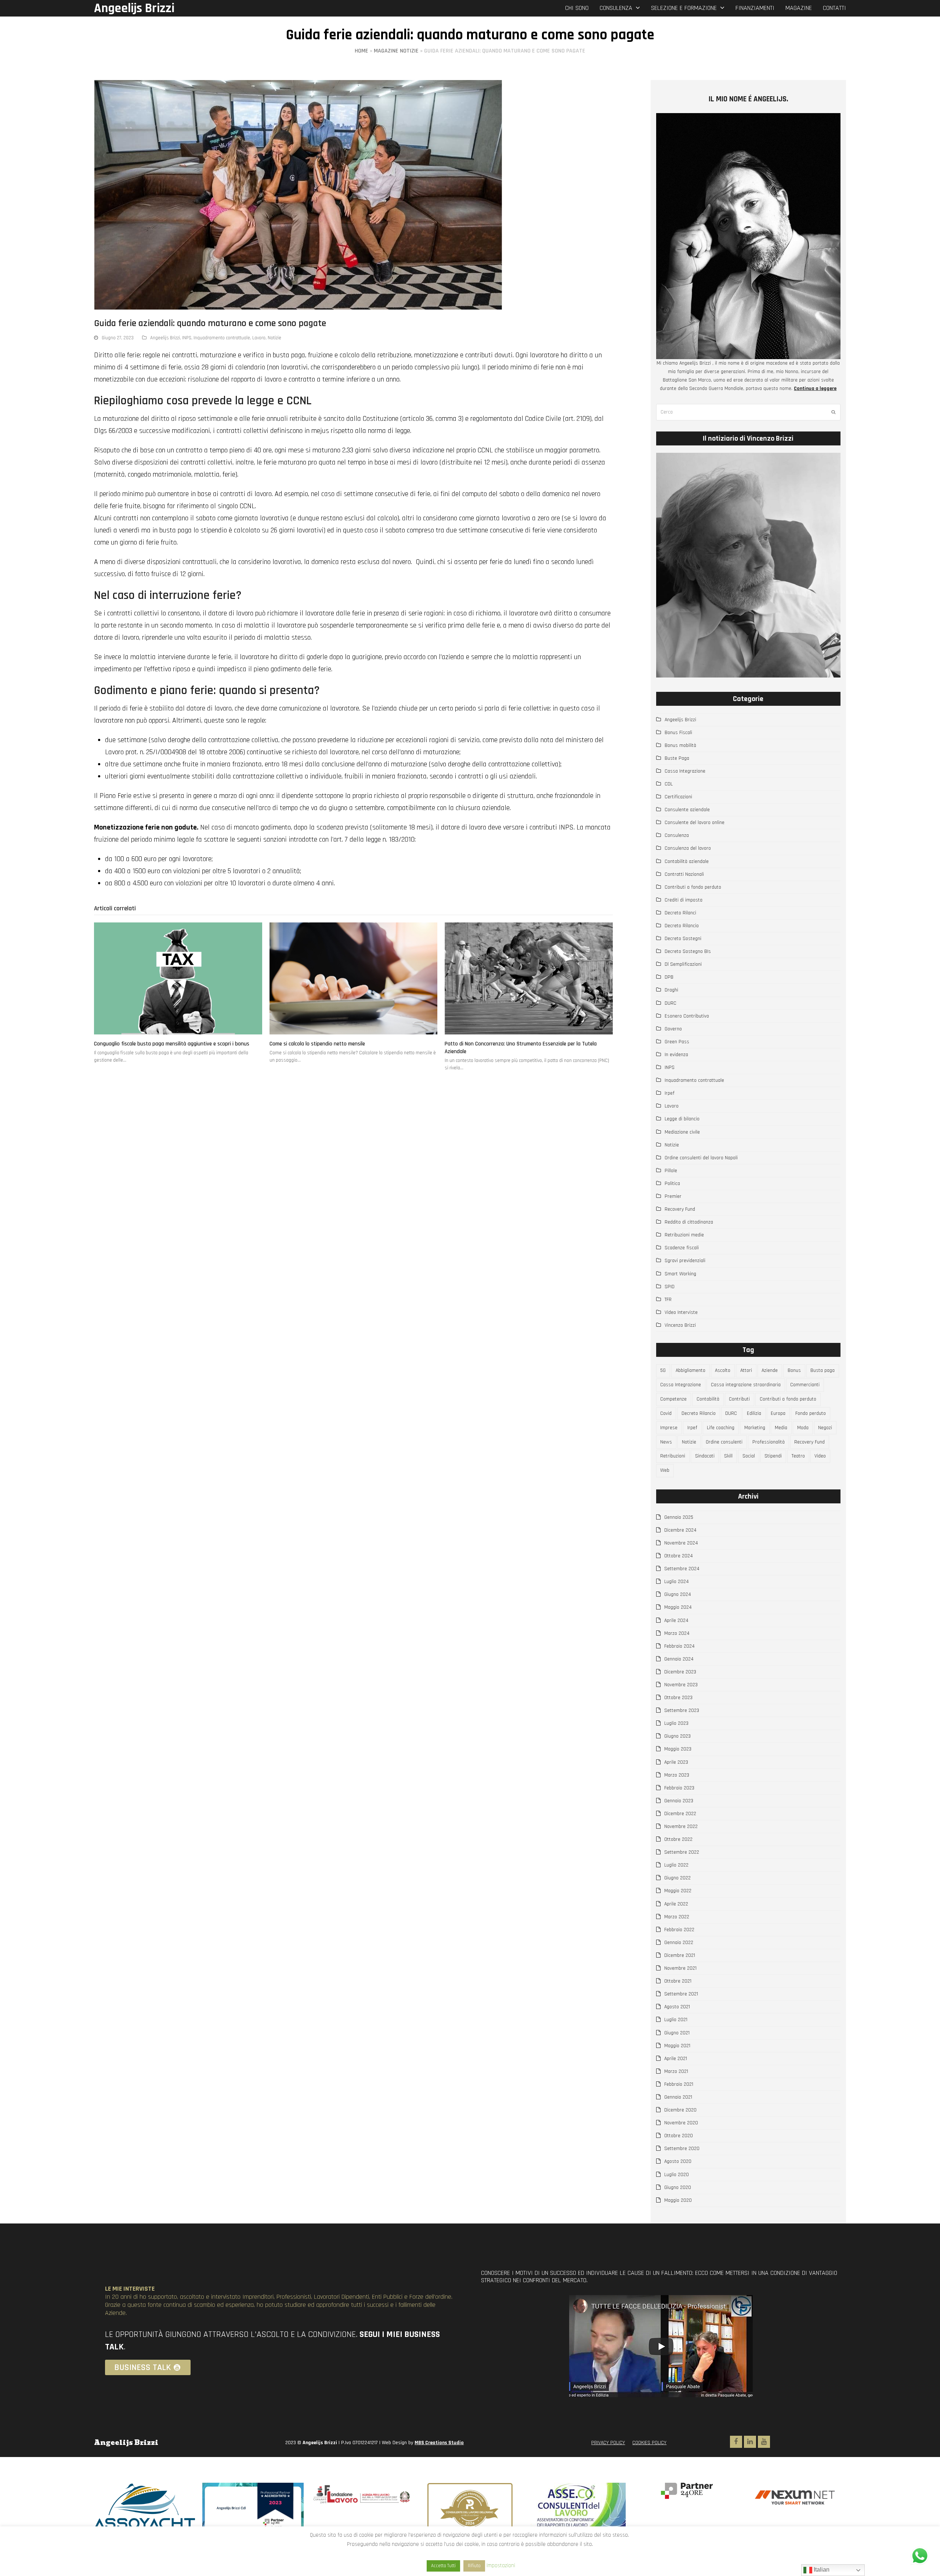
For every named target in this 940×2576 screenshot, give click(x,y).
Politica (672, 1184)
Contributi (739, 1399)
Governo (673, 1029)
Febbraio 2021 (679, 2084)
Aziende (770, 1370)
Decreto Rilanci (680, 913)
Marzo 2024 (677, 1633)
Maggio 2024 (678, 1607)
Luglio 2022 (676, 1865)
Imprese (669, 1428)
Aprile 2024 (676, 1621)
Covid (666, 1413)
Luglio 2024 (677, 1582)
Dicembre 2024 (680, 1530)
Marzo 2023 (677, 1775)
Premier (673, 1196)
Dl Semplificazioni (683, 964)
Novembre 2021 (680, 1968)
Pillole (671, 1171)
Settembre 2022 (682, 1852)
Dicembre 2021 (680, 1955)
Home (361, 51)
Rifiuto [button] (474, 2566)
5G (663, 1370)
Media (781, 1428)
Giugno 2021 (677, 2033)
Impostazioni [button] (501, 2566)
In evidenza (676, 1055)
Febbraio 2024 (679, 1646)
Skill (728, 1456)
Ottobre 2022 (678, 1839)
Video (820, 1456)
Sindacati (705, 1456)
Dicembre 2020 (680, 2110)
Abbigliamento (690, 1370)
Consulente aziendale (687, 810)
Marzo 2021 (676, 2071)
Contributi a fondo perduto (693, 887)
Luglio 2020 (677, 2175)
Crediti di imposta (684, 900)
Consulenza (677, 835)
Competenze (673, 1399)
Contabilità (708, 1399)
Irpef (670, 1093)
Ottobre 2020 (679, 2136)
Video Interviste (681, 1312)
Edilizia (754, 1413)
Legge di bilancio (682, 1119)
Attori (746, 1370)
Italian (821, 2570)
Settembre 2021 (681, 1994)
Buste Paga (677, 758)
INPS (187, 338)
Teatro (798, 1456)
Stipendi (773, 1456)
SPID (670, 1287)
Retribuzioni (673, 1456)
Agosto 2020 (678, 2161)
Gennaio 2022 (679, 1943)
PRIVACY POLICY (608, 2443)
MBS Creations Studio (439, 2443)
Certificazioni (678, 797)
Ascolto (723, 1370)
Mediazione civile (682, 1132)
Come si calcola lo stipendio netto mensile (317, 1044)
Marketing (755, 1428)
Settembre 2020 (682, 2149)
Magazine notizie (396, 51)
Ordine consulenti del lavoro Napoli (701, 1158)
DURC (670, 1003)
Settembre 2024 (682, 1569)
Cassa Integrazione (685, 771)
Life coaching (721, 1428)
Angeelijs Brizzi (134, 8)
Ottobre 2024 (679, 1556)
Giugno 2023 (677, 1736)
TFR (668, 1300)
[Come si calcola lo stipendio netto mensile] (354, 978)
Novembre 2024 (681, 1543)
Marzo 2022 (677, 1917)
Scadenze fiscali (682, 1248)
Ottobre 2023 (678, 1698)
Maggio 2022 (678, 1891)
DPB (669, 977)
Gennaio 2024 (679, 1659)
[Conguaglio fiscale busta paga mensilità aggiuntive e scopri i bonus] (178, 978)
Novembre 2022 (681, 1827)
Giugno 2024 (678, 1594)
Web (665, 1470)
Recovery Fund (680, 1209)
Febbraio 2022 (679, 1930)
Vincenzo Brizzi (680, 1325)
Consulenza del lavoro (688, 848)
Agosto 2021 (677, 2007)
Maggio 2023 (678, 1749)
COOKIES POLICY (649, 2443)
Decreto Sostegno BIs (688, 951)
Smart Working (680, 1274)
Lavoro (259, 338)
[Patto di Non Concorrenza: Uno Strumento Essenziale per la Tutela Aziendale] (529, 978)
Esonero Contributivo (687, 1016)
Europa (778, 1413)
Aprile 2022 (676, 1904)
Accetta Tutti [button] (443, 2566)
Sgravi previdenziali (685, 1261)
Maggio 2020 (678, 2200)
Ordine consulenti (724, 1442)
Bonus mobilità (680, 745)
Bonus (794, 1370)
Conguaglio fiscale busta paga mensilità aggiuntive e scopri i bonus (172, 1044)
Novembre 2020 (681, 2123)
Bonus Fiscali (678, 733)
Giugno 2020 (678, 2187)
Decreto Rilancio (682, 926)
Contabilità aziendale (687, 861)
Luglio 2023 (676, 1723)
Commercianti (805, 1385)
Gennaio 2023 (679, 1801)
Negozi (825, 1428)
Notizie (274, 338)
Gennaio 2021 (678, 2097)
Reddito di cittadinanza (689, 1222)
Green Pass (677, 1042)
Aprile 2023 (676, 1762)
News (666, 1442)
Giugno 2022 (677, 1878)
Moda (803, 1428)
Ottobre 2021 (678, 1981)
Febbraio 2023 (679, 1788)
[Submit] (833, 412)
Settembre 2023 (682, 1710)
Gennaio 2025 (679, 1517)
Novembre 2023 (681, 1685)
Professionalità (769, 1442)
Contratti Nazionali (684, 874)
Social (749, 1456)
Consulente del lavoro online (695, 823)
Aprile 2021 (676, 2059)
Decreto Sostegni (683, 939)
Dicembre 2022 (680, 1814)
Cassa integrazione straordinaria (746, 1385)
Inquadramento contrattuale (222, 338)
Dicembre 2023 (680, 1672)
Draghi (671, 990)
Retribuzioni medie (684, 1235)
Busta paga (822, 1370)
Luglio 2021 (676, 2020)
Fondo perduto (811, 1413)
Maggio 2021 (677, 2046)
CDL (669, 784)
